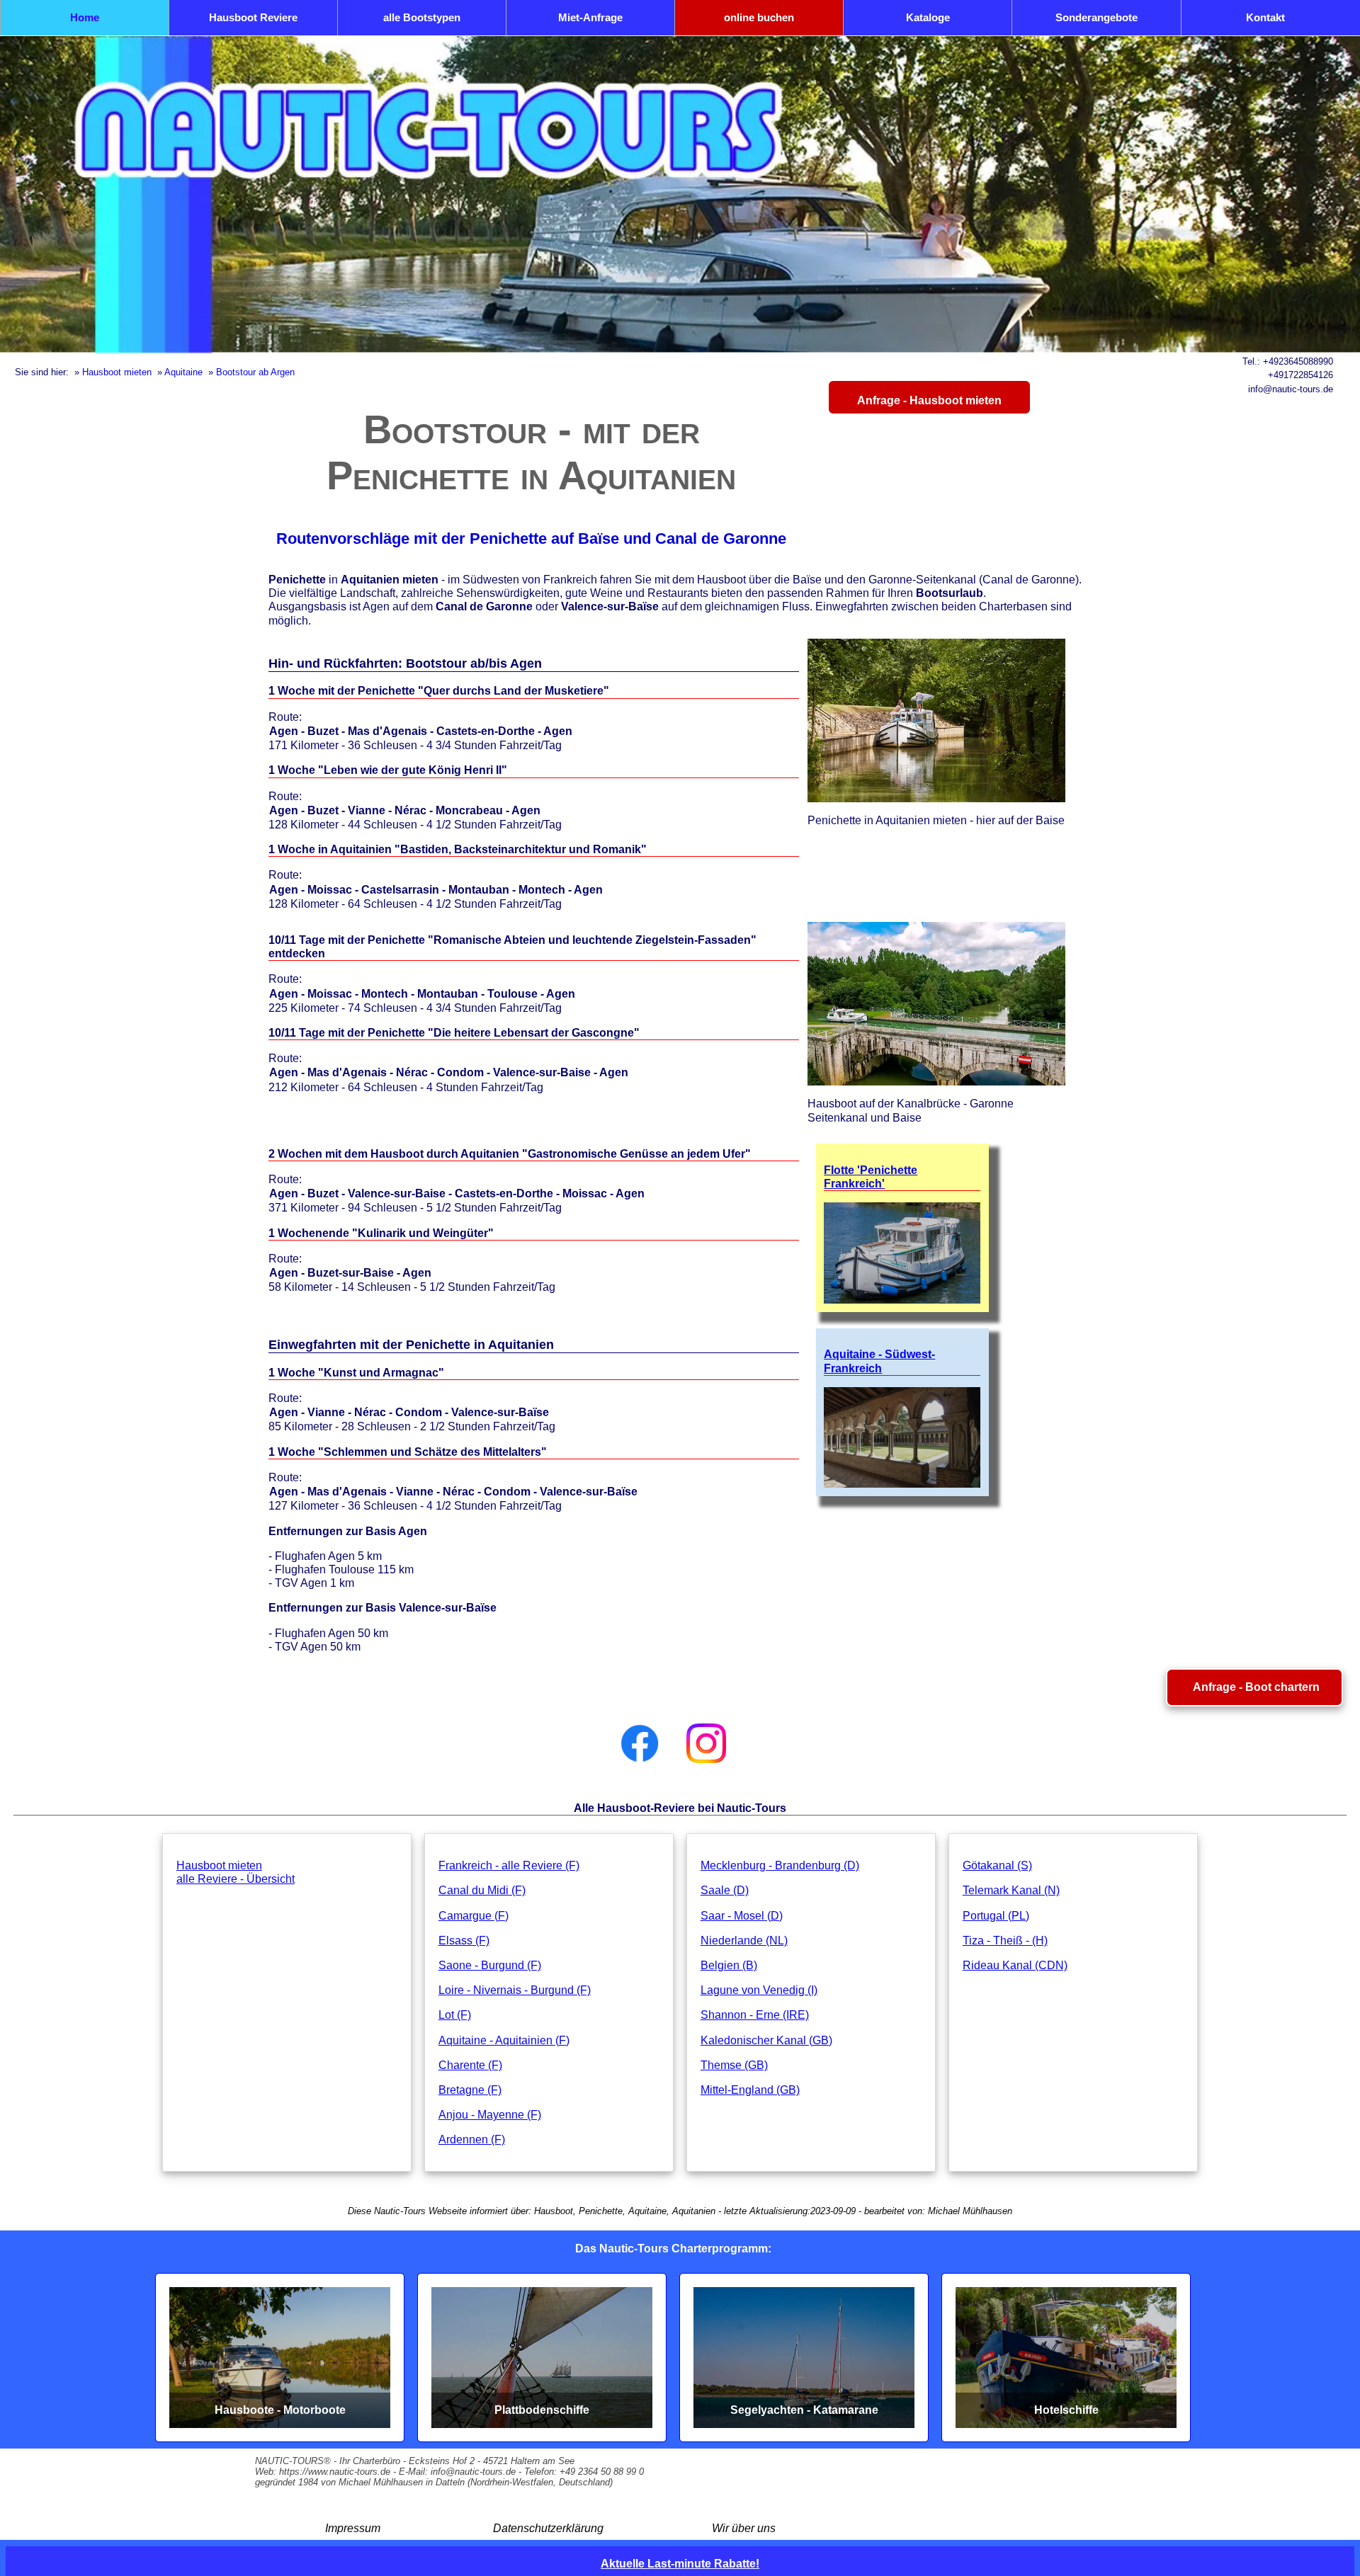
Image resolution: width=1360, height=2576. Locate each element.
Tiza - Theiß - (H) (1005, 1940)
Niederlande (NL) (744, 1940)
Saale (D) (725, 1890)
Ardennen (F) (472, 2139)
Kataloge (928, 17)
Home (85, 17)
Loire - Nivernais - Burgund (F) (515, 1990)
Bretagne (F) (470, 2090)
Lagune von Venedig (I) (759, 1990)
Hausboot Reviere (253, 17)
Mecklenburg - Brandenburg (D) (780, 1865)
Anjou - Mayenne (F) (490, 2115)
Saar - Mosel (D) (742, 1916)
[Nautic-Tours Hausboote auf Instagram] (706, 1743)
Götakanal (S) (997, 1865)
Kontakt (1265, 17)
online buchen (759, 17)
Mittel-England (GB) (750, 2090)
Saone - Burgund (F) (490, 1965)
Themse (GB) (734, 2065)
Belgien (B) (729, 1965)
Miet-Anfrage (590, 17)
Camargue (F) (474, 1916)
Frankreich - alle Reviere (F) (509, 1865)
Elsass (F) (464, 1940)
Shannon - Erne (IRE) (755, 2015)
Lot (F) (455, 2015)
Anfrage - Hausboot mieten (929, 400)
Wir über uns (744, 2528)
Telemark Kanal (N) (1011, 1890)
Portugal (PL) (996, 1916)
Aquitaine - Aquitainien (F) (504, 2040)
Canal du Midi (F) (482, 1890)
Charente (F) (470, 2065)
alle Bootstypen (422, 17)
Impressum (353, 2528)
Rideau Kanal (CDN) (1015, 1965)
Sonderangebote (1096, 17)
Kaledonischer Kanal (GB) (766, 2040)
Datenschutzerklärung (548, 2528)
